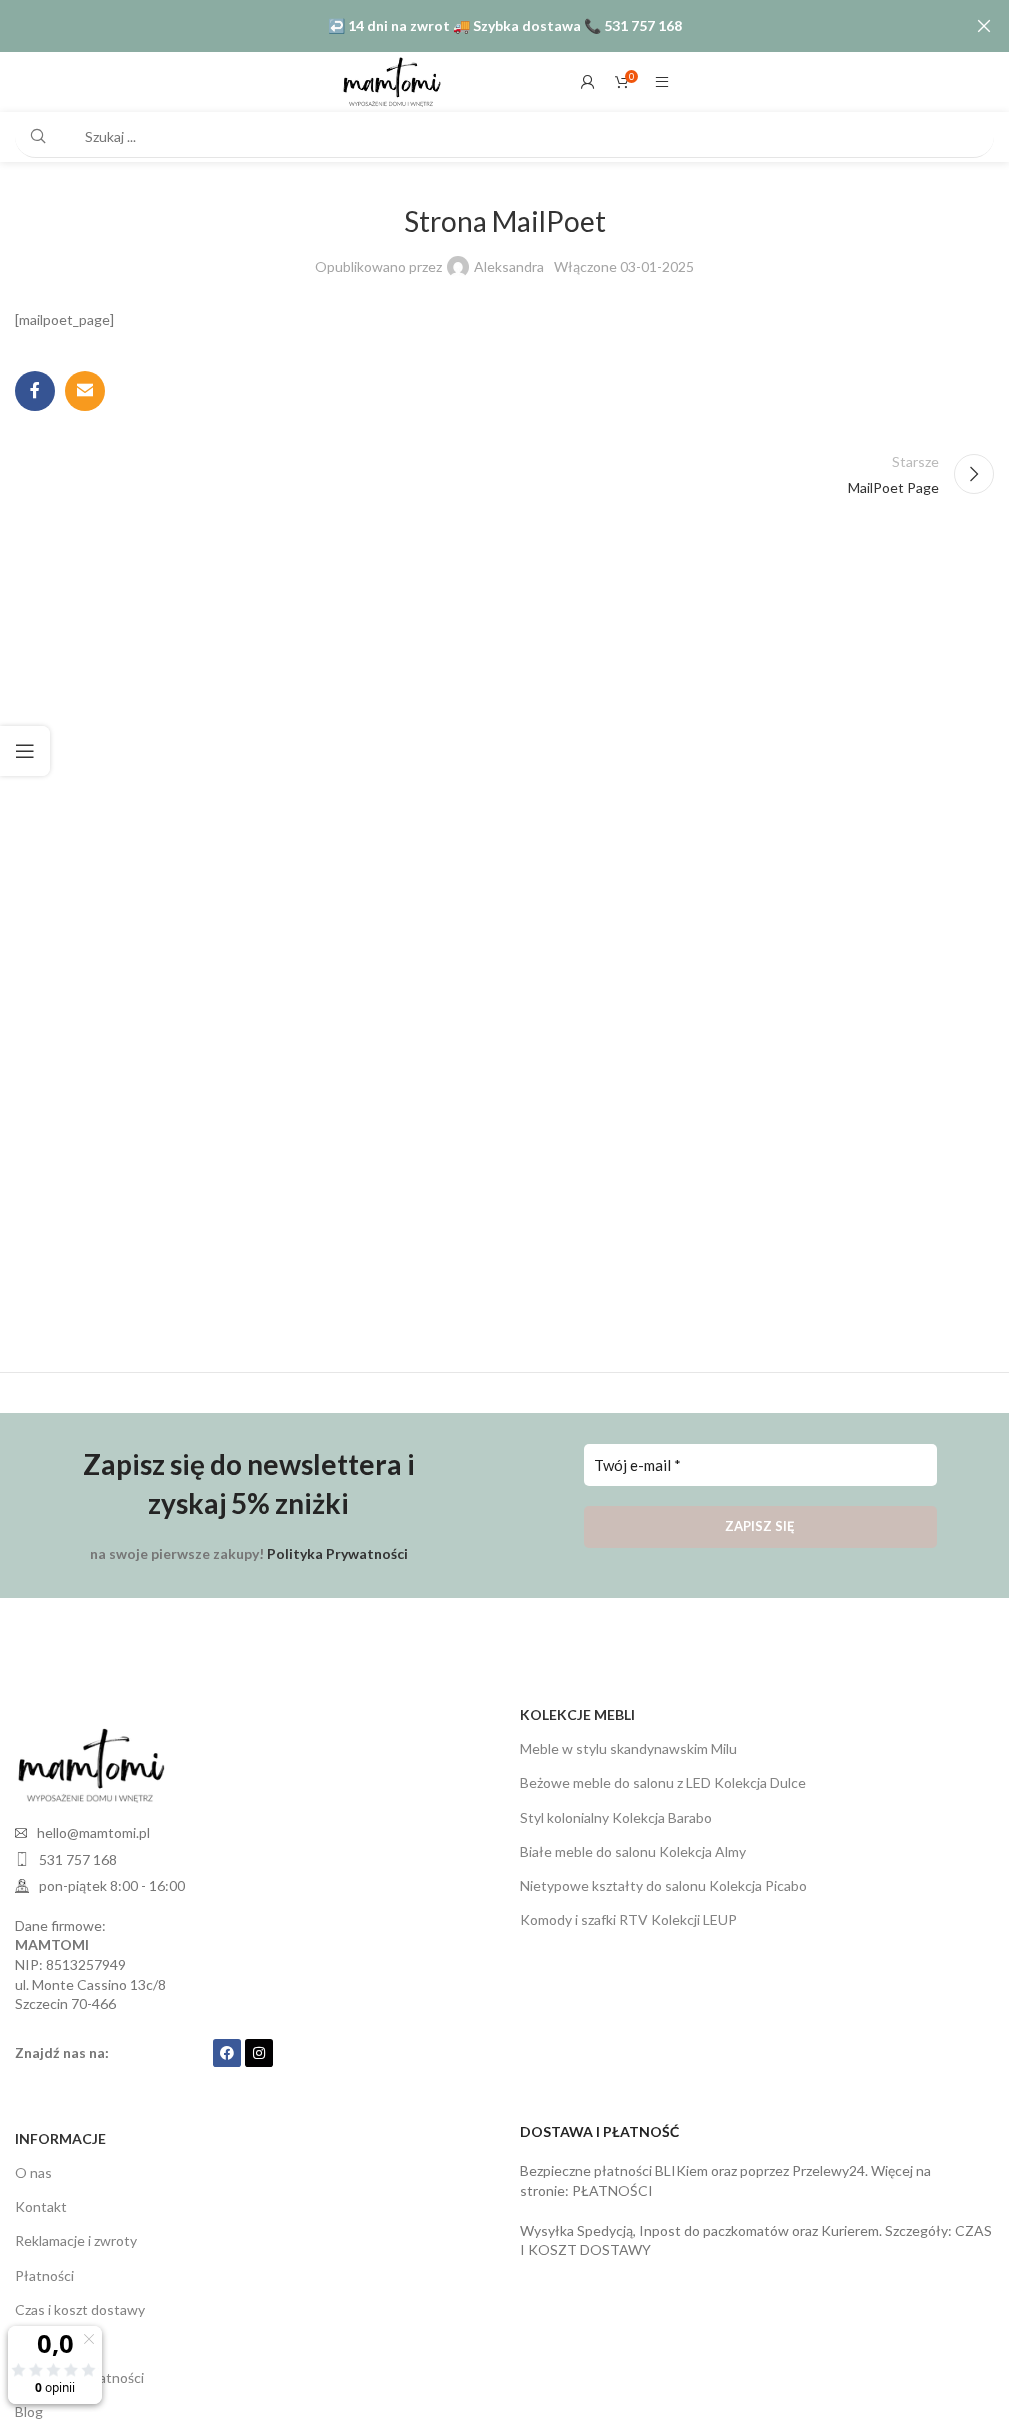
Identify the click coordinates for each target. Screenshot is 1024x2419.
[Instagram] (259, 2053)
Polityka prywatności (79, 2377)
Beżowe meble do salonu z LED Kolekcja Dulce (663, 1782)
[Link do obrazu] (90, 1763)
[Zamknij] (984, 26)
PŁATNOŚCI (612, 2190)
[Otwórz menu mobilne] (662, 82)
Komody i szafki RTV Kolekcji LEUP (628, 1919)
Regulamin (47, 2343)
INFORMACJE (60, 2138)
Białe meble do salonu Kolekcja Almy (633, 1851)
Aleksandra (509, 266)
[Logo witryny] (391, 80)
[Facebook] (227, 2053)
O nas (33, 2172)
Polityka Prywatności (337, 1553)
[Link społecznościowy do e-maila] (85, 391)
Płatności (44, 2275)
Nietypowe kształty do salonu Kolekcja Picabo (663, 1885)
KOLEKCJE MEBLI (577, 1714)
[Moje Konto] (588, 82)
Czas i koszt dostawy (80, 2309)
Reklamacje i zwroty (76, 2240)
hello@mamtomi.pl (93, 1832)
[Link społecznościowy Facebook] (35, 391)
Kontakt (41, 2206)
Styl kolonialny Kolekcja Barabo (616, 1817)
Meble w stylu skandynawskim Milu (628, 1748)
